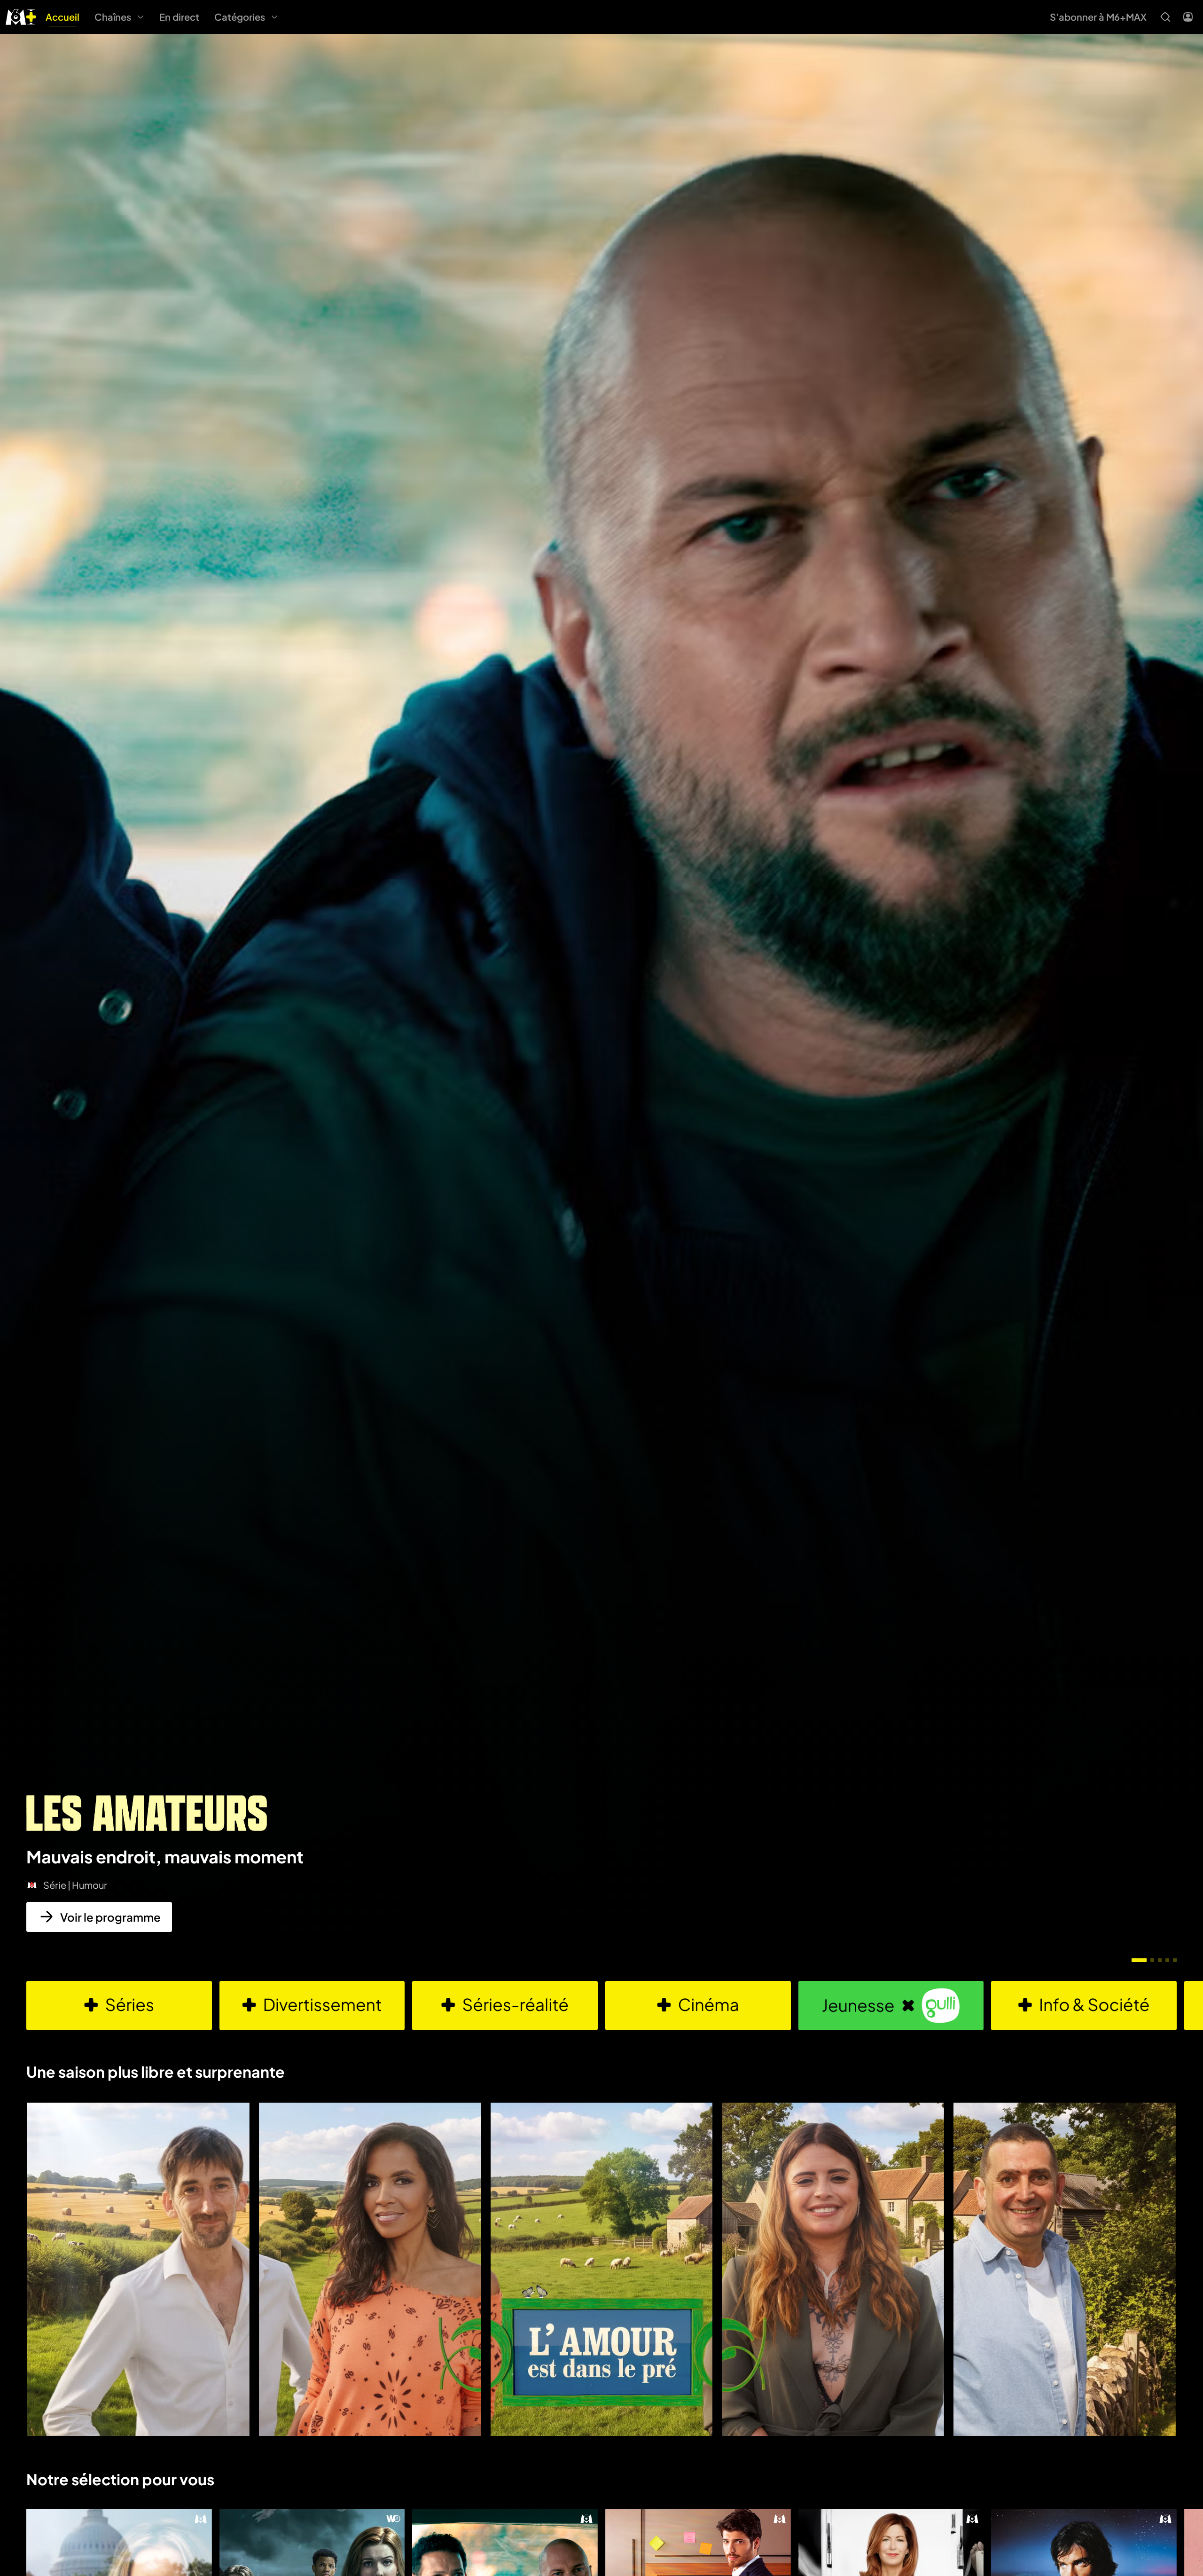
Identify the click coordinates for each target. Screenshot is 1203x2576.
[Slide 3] (1160, 1960)
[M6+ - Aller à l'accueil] (21, 16)
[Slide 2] (1152, 1960)
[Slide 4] (1167, 1960)
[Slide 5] (1175, 1960)
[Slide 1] (1139, 1960)
